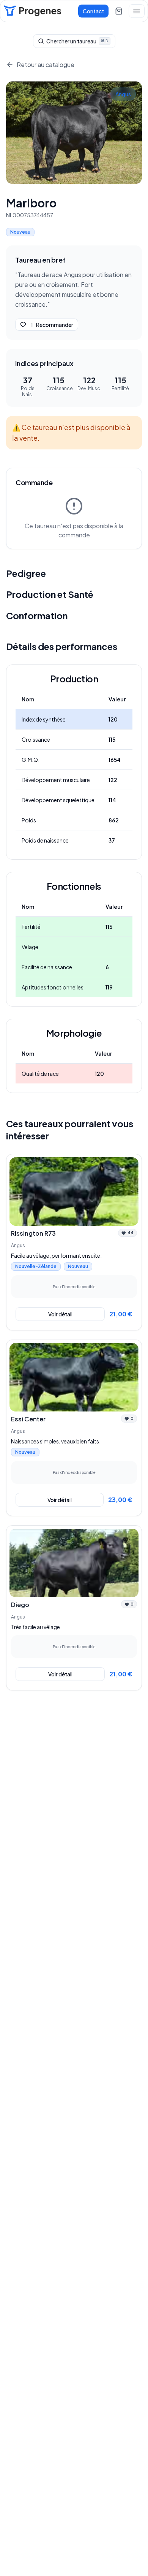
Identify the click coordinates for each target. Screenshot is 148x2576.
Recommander (52, 325)
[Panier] (119, 11)
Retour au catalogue (46, 65)
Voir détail (60, 1314)
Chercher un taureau (77, 41)
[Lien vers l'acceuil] (32, 11)
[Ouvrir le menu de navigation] (137, 11)
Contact (93, 11)
